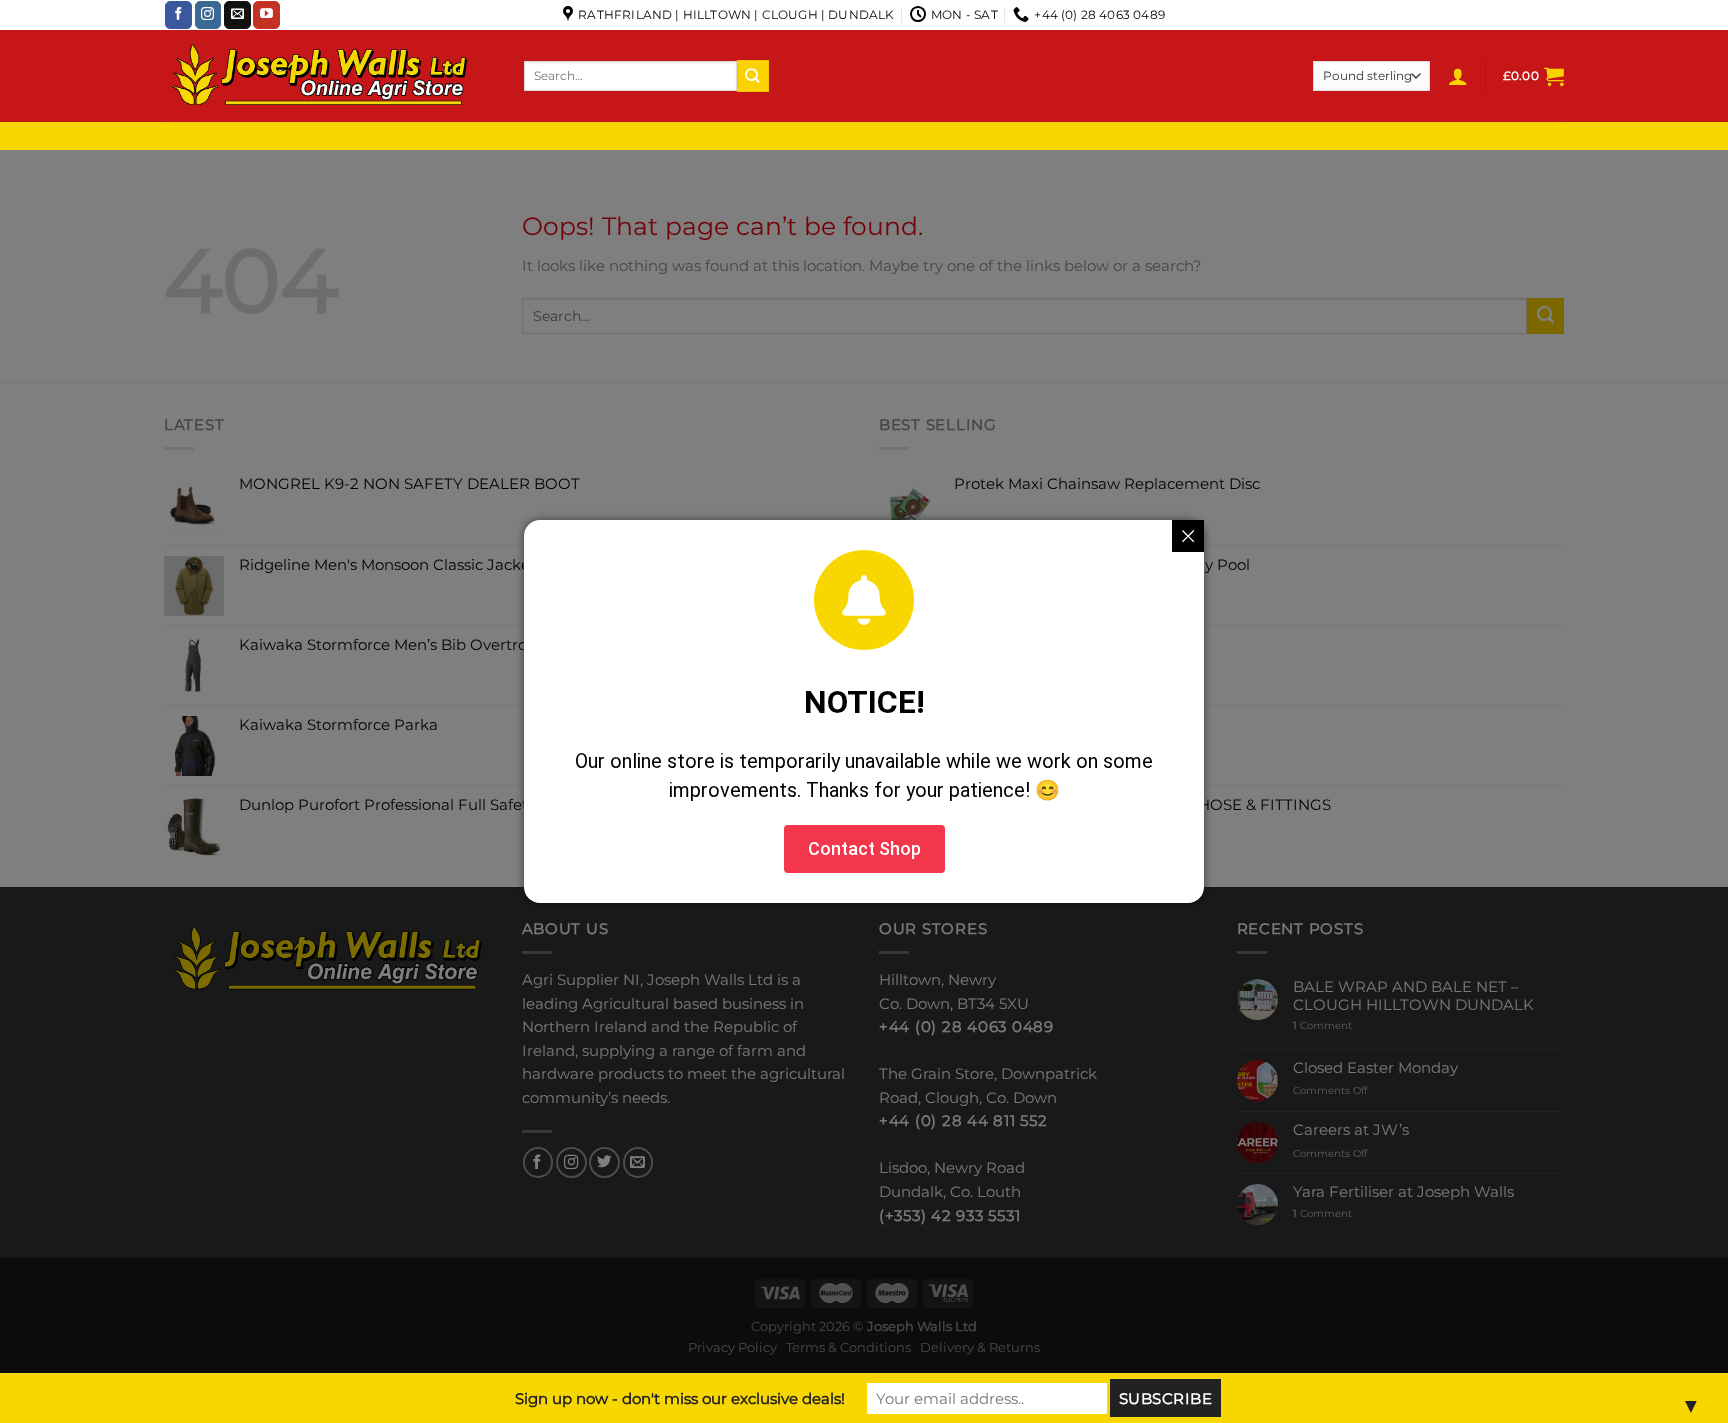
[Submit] (753, 75)
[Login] (1458, 76)
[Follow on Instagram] (208, 15)
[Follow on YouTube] (266, 15)
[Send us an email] (237, 15)
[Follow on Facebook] (178, 15)
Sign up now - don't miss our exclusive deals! (680, 1398)
